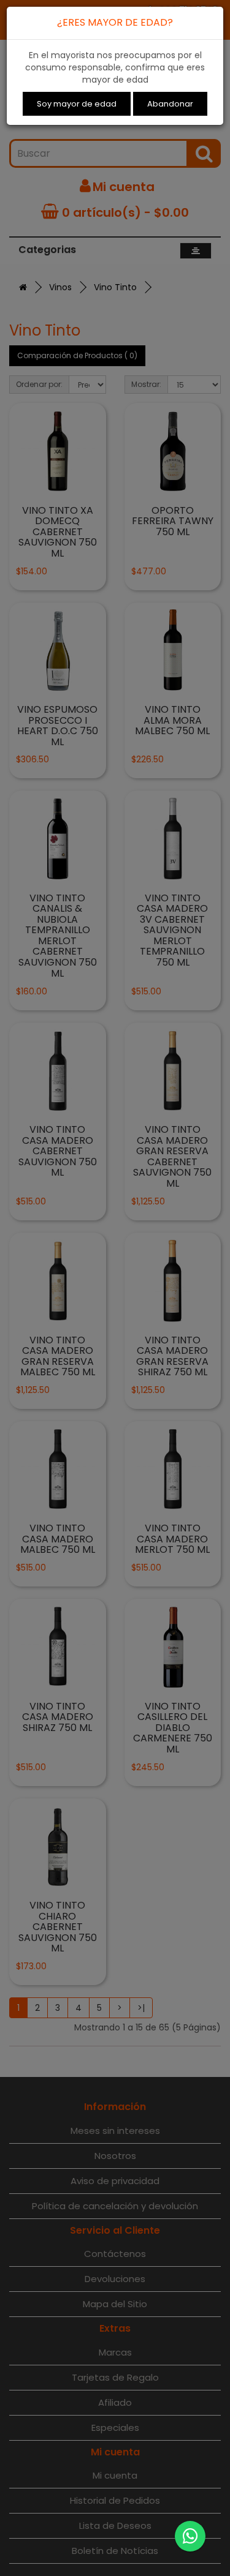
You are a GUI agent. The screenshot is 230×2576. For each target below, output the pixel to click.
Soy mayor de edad (77, 104)
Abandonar (170, 104)
